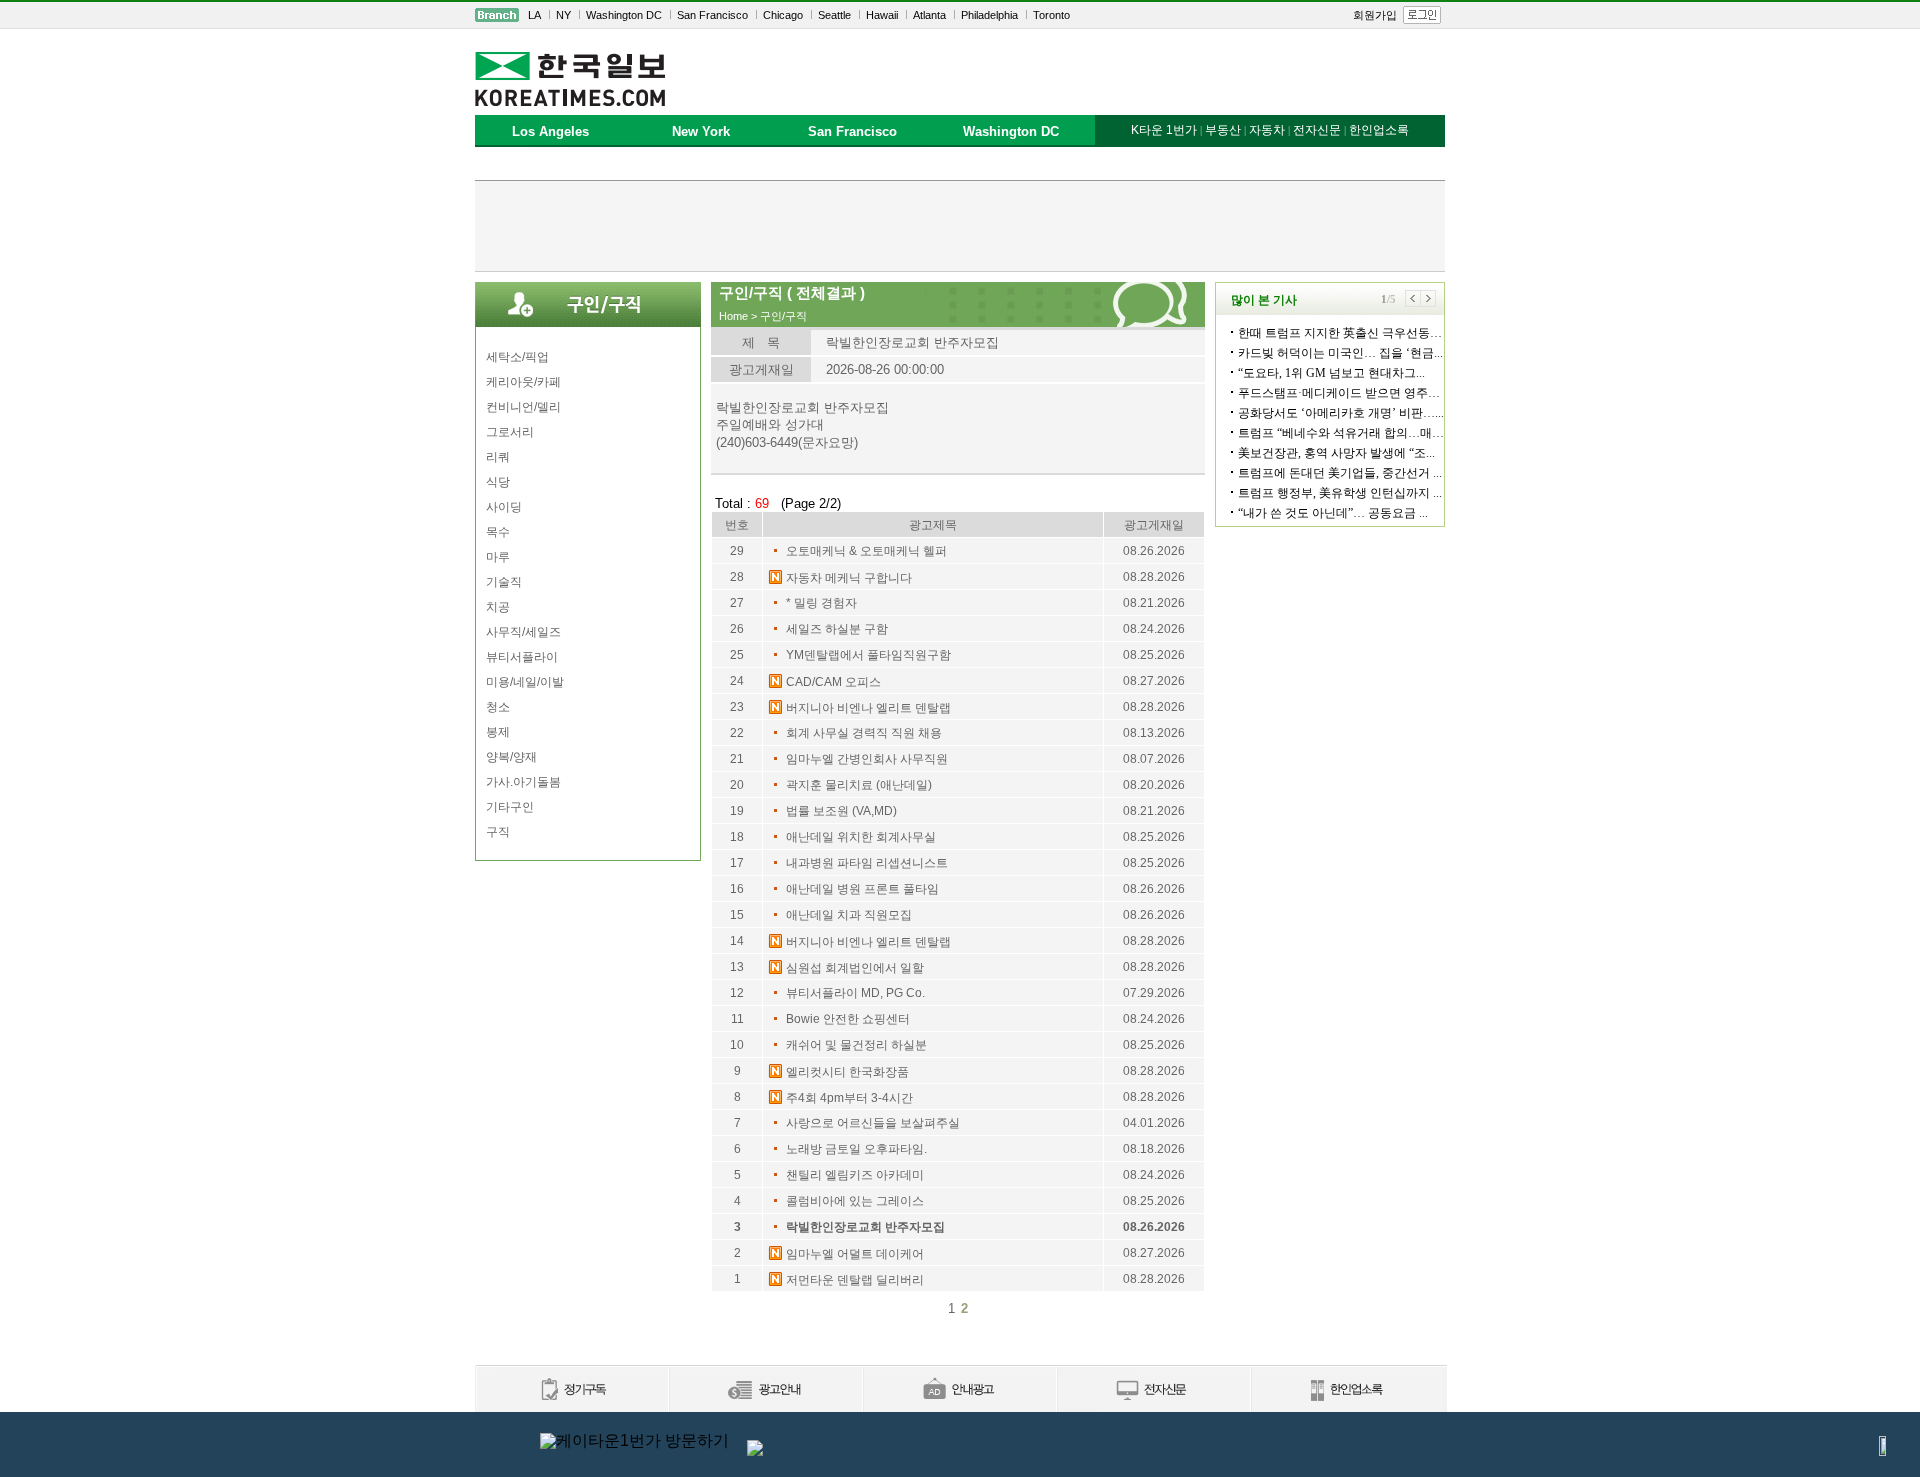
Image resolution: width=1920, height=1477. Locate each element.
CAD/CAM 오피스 (833, 682)
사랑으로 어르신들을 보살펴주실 (873, 1123)
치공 (498, 607)
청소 (498, 707)
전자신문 (1317, 130)
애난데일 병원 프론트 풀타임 (862, 889)
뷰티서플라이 (522, 657)
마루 (498, 557)
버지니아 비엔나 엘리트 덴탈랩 (868, 708)
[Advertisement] (960, 226)
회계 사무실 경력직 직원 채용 (864, 733)
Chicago (783, 15)
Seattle (834, 15)
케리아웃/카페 (523, 382)
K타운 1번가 (1164, 130)
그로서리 (510, 432)
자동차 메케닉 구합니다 (849, 578)
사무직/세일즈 (523, 632)
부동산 (1223, 130)
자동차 (1267, 130)
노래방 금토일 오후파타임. (856, 1149)
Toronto (1051, 15)
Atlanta (929, 15)
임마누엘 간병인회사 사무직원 (867, 759)
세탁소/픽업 (517, 357)
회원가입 (1375, 15)
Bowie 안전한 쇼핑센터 (848, 1019)
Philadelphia (989, 15)
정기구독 (571, 1390)
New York (701, 131)
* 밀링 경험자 (821, 603)
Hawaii (882, 15)
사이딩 (504, 507)
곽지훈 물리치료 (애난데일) (859, 785)
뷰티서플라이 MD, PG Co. (855, 993)
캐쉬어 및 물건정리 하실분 (856, 1045)
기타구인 (510, 807)
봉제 (498, 732)
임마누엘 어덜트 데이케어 (855, 1254)
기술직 (504, 582)
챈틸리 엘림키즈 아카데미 (855, 1175)
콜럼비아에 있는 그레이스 (855, 1201)
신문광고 (765, 1390)
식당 (498, 482)
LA (534, 15)
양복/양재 (511, 757)
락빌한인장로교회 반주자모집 (865, 1227)
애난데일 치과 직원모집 (849, 915)
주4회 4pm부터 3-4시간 (849, 1098)
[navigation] (960, 15)
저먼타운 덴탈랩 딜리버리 (855, 1280)
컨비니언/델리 (523, 407)
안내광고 (959, 1390)
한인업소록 (1379, 130)
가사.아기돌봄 (523, 782)
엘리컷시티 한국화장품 (847, 1072)
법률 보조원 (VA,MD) (841, 811)
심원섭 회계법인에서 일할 (855, 968)
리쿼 (498, 457)
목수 (498, 532)
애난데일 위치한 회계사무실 (861, 837)
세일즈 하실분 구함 (837, 629)
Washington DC (624, 15)
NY (563, 15)
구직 (498, 832)
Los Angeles (550, 131)
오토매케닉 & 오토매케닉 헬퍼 (866, 551)
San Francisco (712, 15)
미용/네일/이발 (525, 682)
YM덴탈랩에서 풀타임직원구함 (868, 655)
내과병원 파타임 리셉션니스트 (867, 863)
